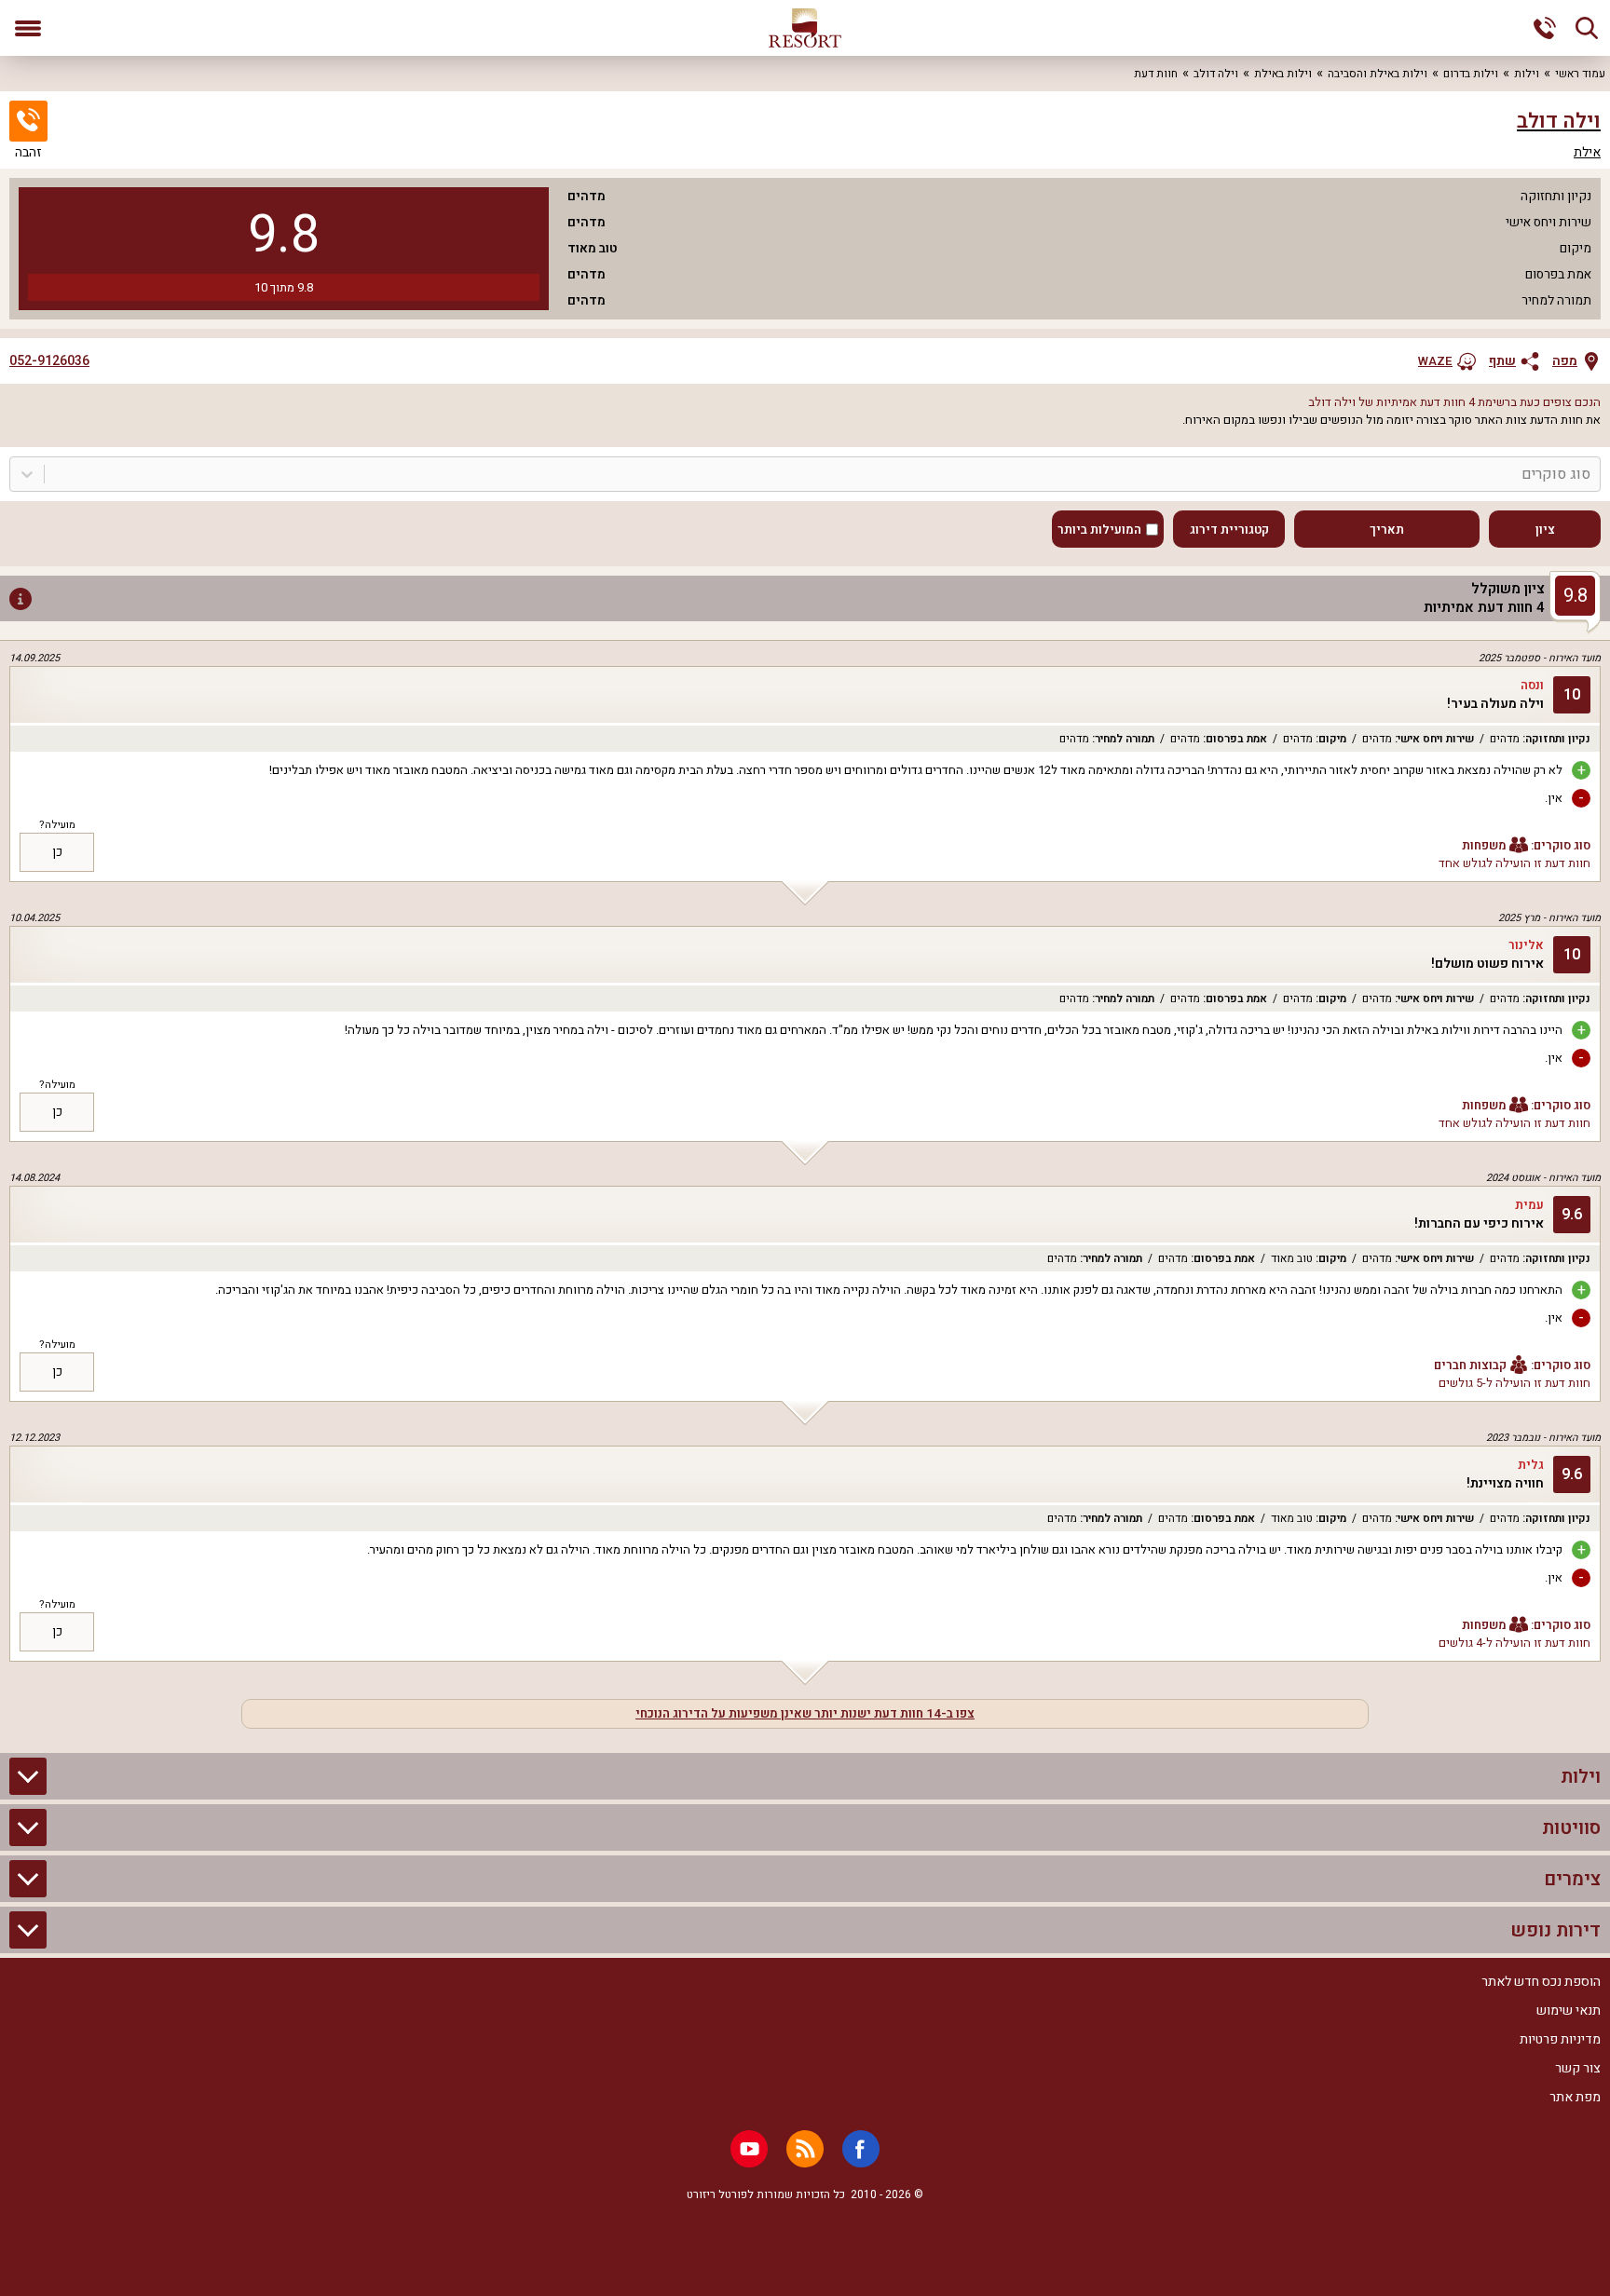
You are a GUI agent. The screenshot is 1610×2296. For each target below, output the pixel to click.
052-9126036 (49, 361)
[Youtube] (749, 2149)
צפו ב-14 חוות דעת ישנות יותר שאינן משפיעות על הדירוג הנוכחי (805, 1714)
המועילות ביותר (1099, 530)
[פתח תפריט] (28, 28)
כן (57, 852)
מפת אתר (1575, 2097)
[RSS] (805, 2149)
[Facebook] (861, 2149)
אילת (1587, 153)
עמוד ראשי (1580, 74)
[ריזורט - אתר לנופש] (805, 28)
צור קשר (1578, 2068)
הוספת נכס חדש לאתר (1541, 1982)
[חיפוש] (1587, 28)
